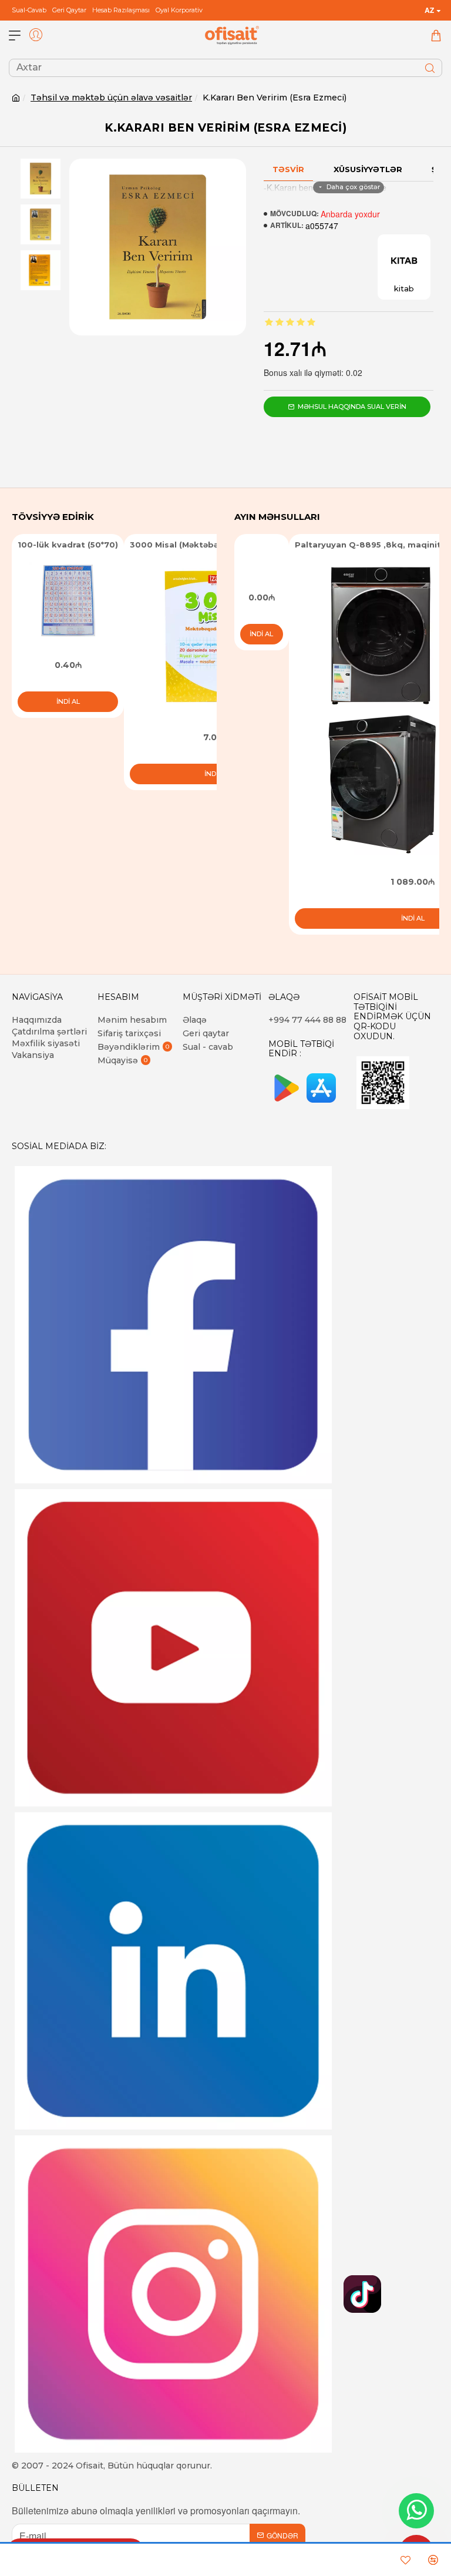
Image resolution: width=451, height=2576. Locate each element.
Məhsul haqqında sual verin (352, 407)
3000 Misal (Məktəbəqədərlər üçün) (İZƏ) (216, 545)
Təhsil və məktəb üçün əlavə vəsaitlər (111, 98)
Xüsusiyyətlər (368, 169)
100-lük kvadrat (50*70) (68, 545)
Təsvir (288, 169)
